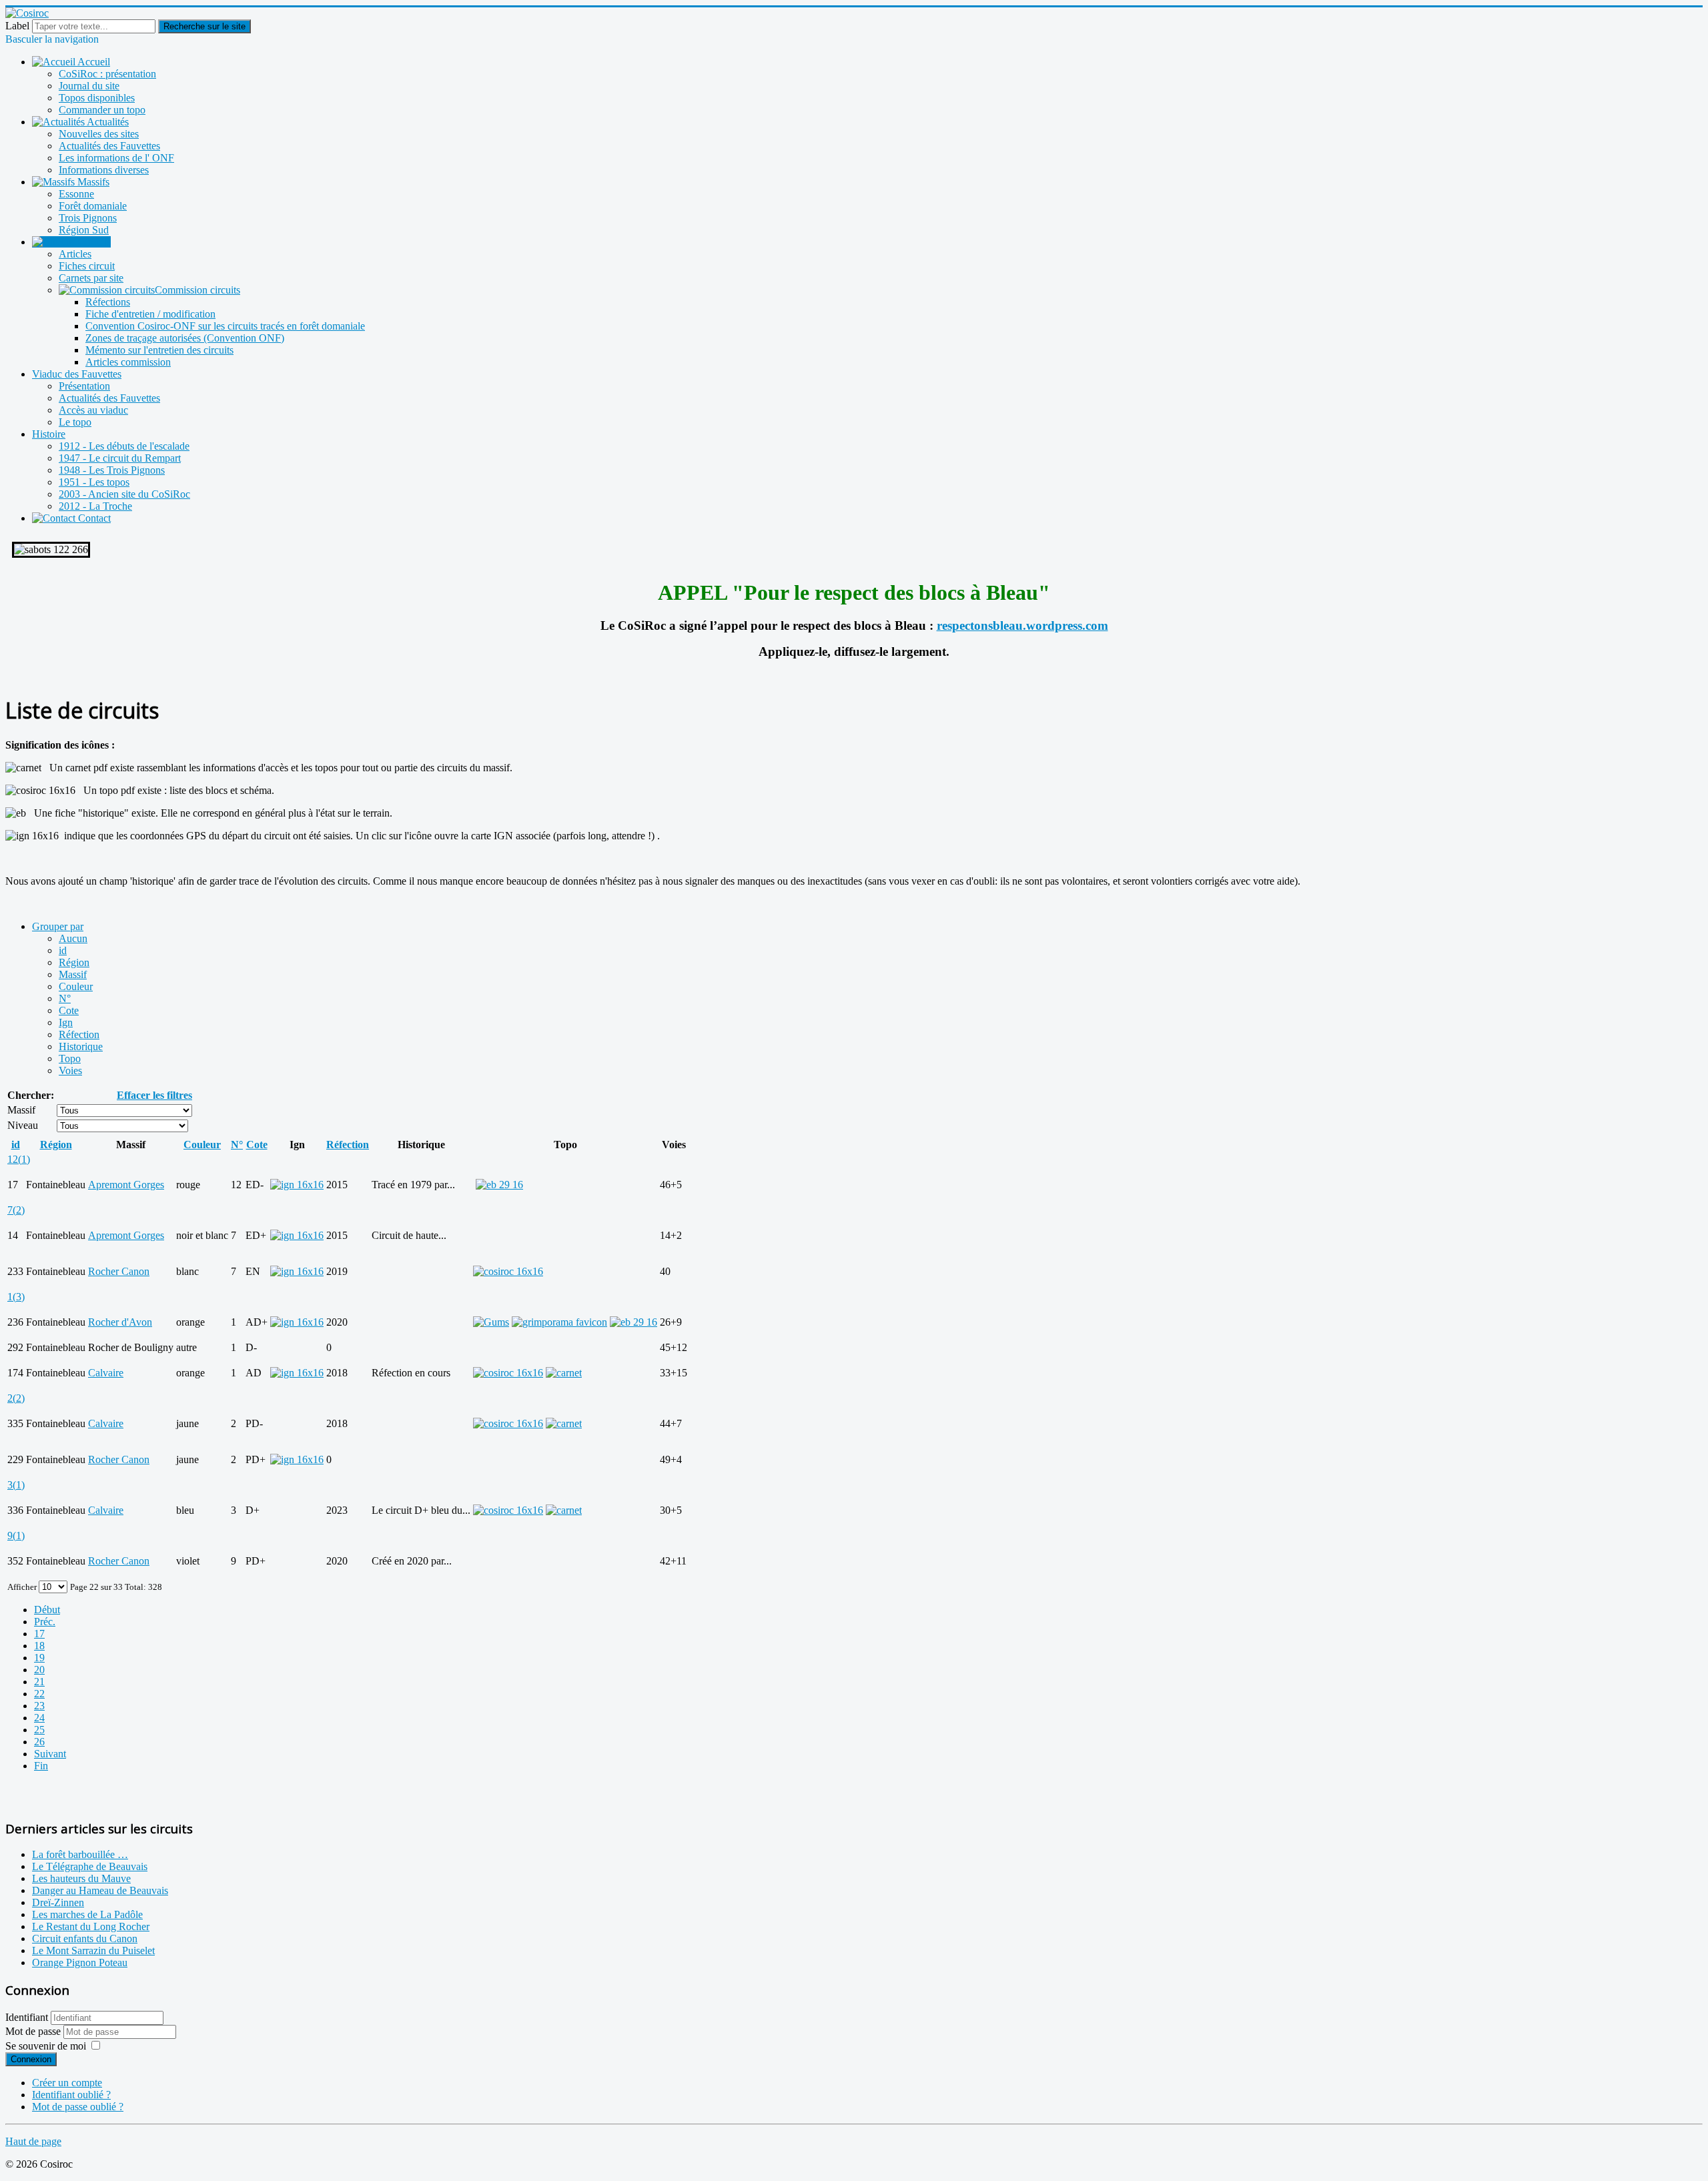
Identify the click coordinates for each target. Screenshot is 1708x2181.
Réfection (79, 1034)
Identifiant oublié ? (71, 2095)
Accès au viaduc (93, 410)
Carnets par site (91, 278)
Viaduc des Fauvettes (77, 374)
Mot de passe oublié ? (78, 2107)
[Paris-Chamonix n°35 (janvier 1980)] (499, 1185)
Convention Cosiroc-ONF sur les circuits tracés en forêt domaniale (225, 326)
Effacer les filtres (154, 1095)
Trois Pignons (88, 218)
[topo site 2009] (559, 1322)
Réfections (108, 302)
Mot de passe (34, 2031)
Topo (70, 1058)
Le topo (75, 422)
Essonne (76, 194)
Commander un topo (102, 110)
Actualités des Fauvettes (109, 146)
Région (74, 962)
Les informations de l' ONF (116, 158)
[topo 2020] (491, 1322)
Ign (66, 1022)
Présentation (84, 386)
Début (47, 1610)
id (63, 950)
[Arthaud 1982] (633, 1322)
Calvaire (106, 1373)
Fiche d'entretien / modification (150, 314)
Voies (70, 1070)
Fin (41, 1766)
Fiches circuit (87, 266)
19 (39, 1658)
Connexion (31, 2059)
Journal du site (89, 86)
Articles (75, 254)
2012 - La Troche (95, 506)
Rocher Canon (119, 1271)
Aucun (73, 938)
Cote (69, 1010)
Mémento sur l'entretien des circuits (159, 350)
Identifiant (27, 2017)
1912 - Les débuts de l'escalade (124, 446)
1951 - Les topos (94, 482)
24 (39, 1718)
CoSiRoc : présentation (107, 74)
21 (39, 1682)
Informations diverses (104, 170)
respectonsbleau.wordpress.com (1022, 625)
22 (39, 1694)
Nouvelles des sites (99, 134)
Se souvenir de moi (46, 2046)
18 (39, 1646)
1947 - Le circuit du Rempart (120, 458)
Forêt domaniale (93, 206)
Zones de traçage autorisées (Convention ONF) (185, 338)
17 (39, 1634)
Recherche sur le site (204, 26)
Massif (73, 974)
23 (39, 1706)
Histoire (49, 434)
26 (39, 1742)
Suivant (50, 1754)
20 (39, 1670)
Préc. (45, 1622)
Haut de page (33, 2141)
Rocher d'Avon (120, 1322)
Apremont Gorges (126, 1185)
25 (39, 1730)
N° (65, 998)
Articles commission (128, 362)
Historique (81, 1046)
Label (17, 26)
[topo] (508, 1271)
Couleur (76, 986)
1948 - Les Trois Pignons (112, 470)
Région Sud (84, 230)
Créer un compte (67, 2083)
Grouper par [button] (58, 926)
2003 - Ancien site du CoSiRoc (124, 494)
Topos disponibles (97, 98)
